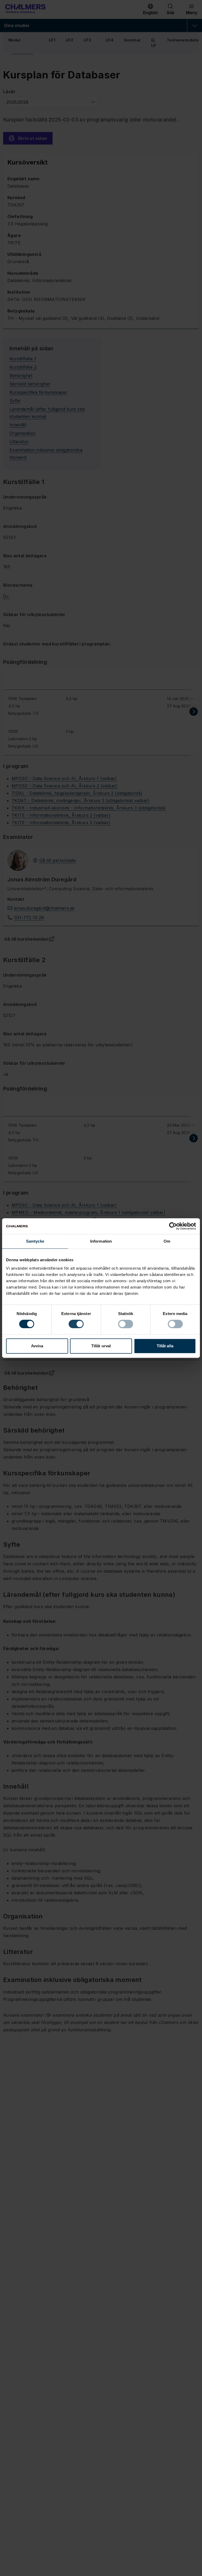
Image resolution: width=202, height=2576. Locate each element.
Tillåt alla (165, 1346)
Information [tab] (101, 1241)
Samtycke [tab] (35, 1241)
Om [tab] (167, 1241)
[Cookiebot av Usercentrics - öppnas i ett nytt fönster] (173, 1226)
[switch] (76, 1324)
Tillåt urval (101, 1346)
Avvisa (37, 1346)
